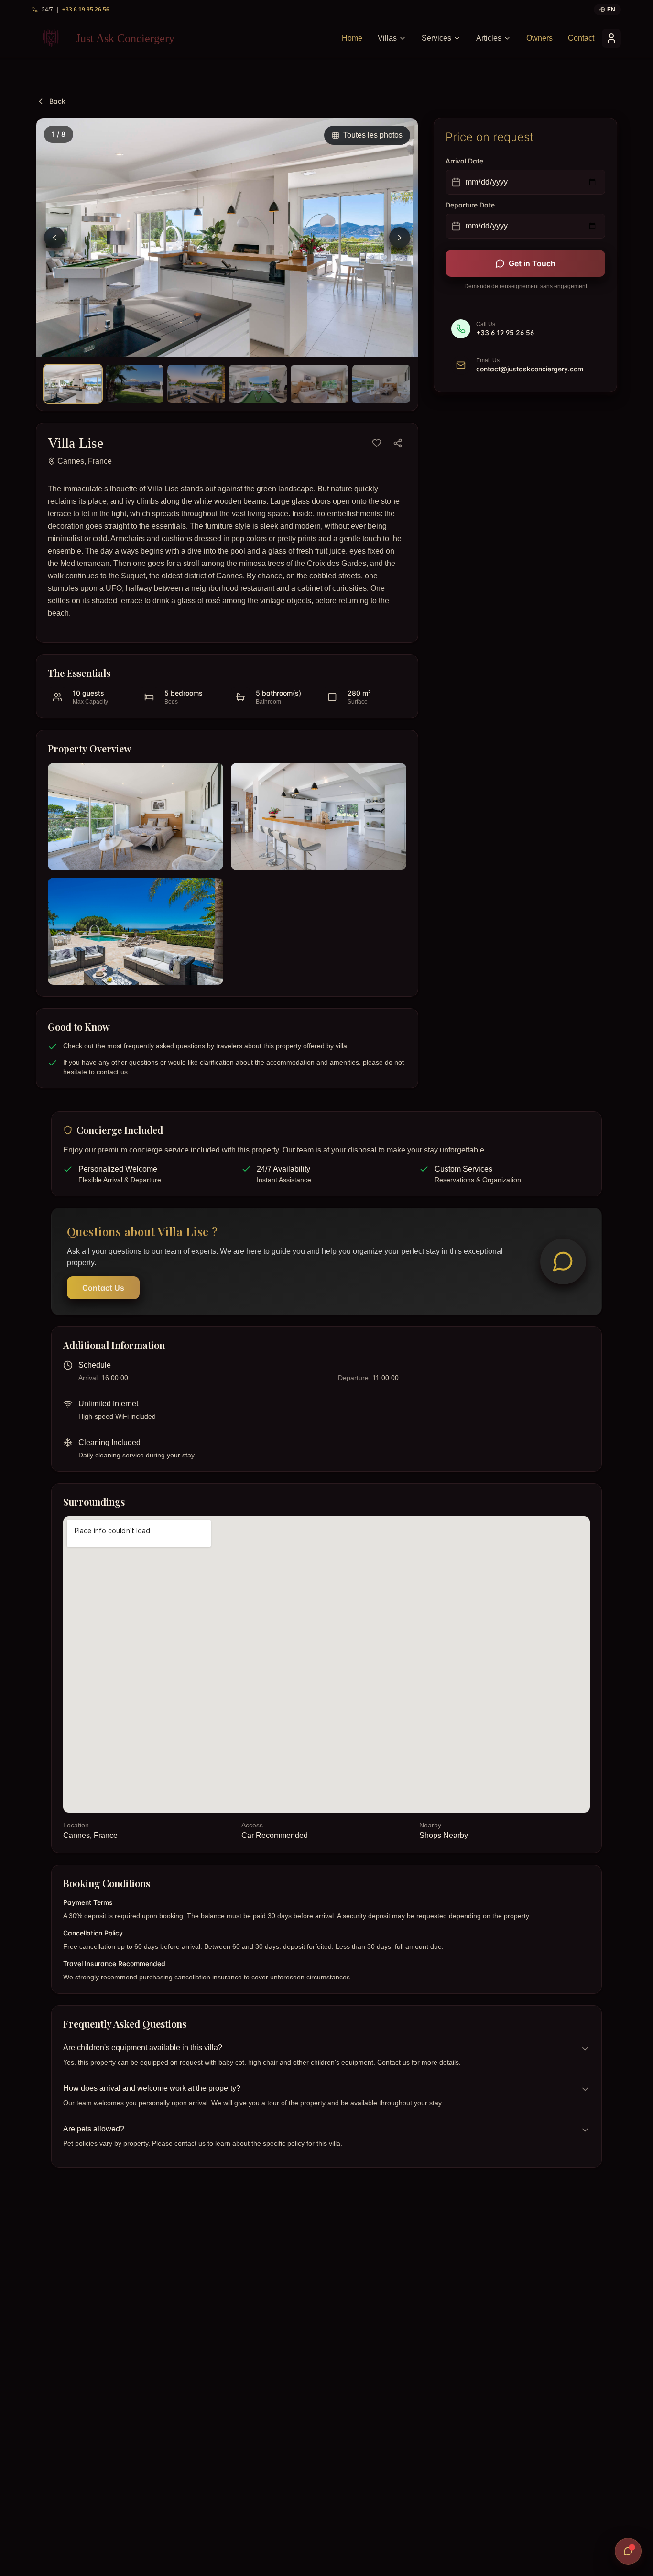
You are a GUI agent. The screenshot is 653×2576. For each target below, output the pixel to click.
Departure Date (470, 205)
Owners (539, 38)
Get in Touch (532, 263)
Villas (387, 38)
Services (436, 38)
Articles (489, 38)
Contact (581, 38)
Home (352, 38)
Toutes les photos (373, 135)
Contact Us (103, 1288)
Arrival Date (464, 161)
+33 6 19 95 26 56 (86, 10)
